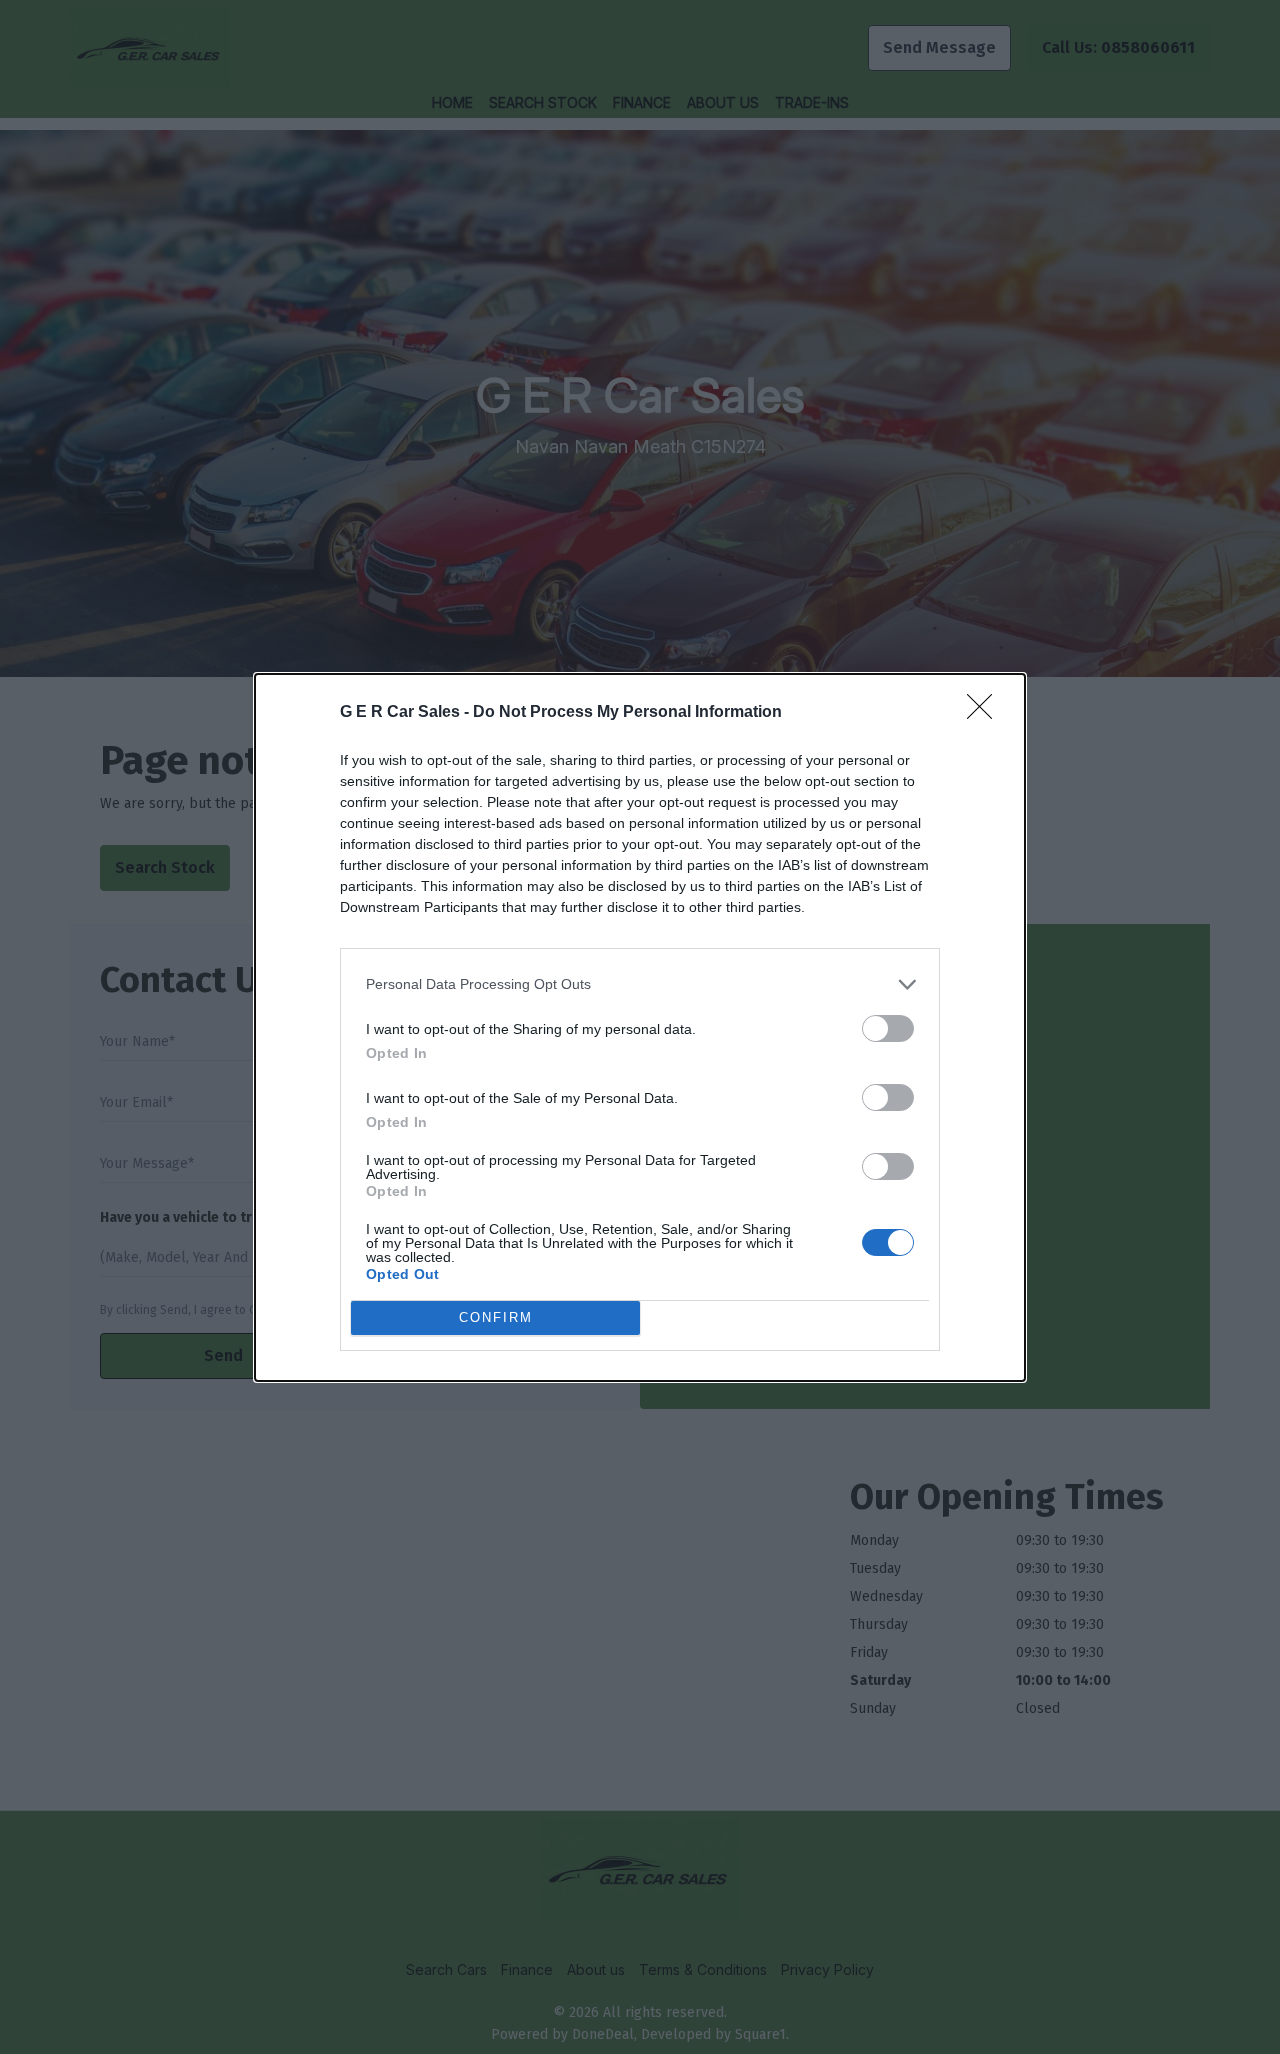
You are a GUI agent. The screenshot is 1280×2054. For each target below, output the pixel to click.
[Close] (986, 713)
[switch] (888, 1028)
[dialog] (640, 1027)
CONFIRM (496, 1317)
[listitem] (640, 984)
